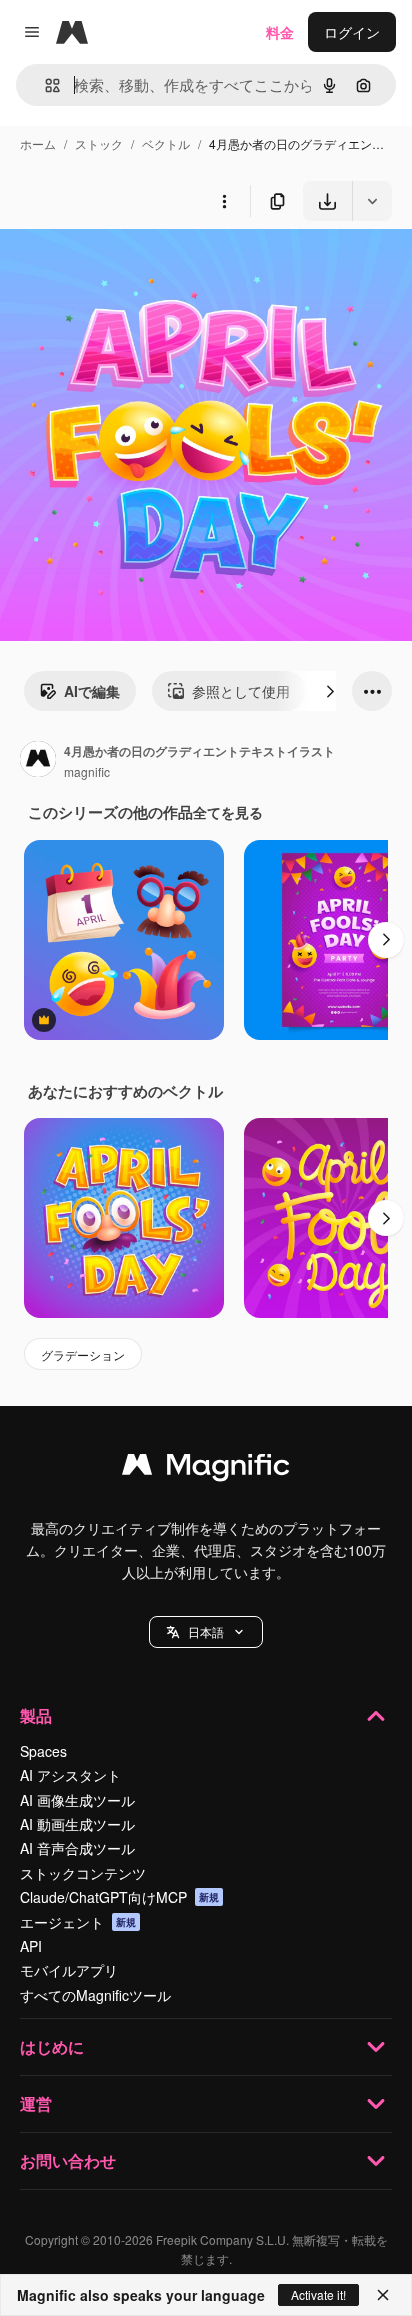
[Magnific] (206, 1469)
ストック (99, 143)
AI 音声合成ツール (77, 1848)
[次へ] (330, 691)
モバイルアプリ (69, 1970)
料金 (280, 32)
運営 (36, 2103)
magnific (87, 771)
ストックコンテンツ (83, 1873)
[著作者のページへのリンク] (38, 761)
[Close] (383, 2295)
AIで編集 (92, 691)
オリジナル (137, 267)
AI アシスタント (70, 1775)
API (31, 1946)
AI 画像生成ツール (77, 1800)
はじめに (52, 2046)
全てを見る (228, 812)
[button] (206, 1632)
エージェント (78, 1922)
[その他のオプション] (224, 201)
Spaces (43, 1751)
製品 (36, 1715)
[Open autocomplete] (44, 85)
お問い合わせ (68, 2160)
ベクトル (166, 143)
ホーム (38, 143)
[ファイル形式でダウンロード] (372, 201)
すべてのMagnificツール (95, 1995)
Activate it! (318, 2294)
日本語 (206, 1631)
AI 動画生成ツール (77, 1824)
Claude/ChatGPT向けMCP (119, 1897)
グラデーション (83, 1354)
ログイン (352, 32)
